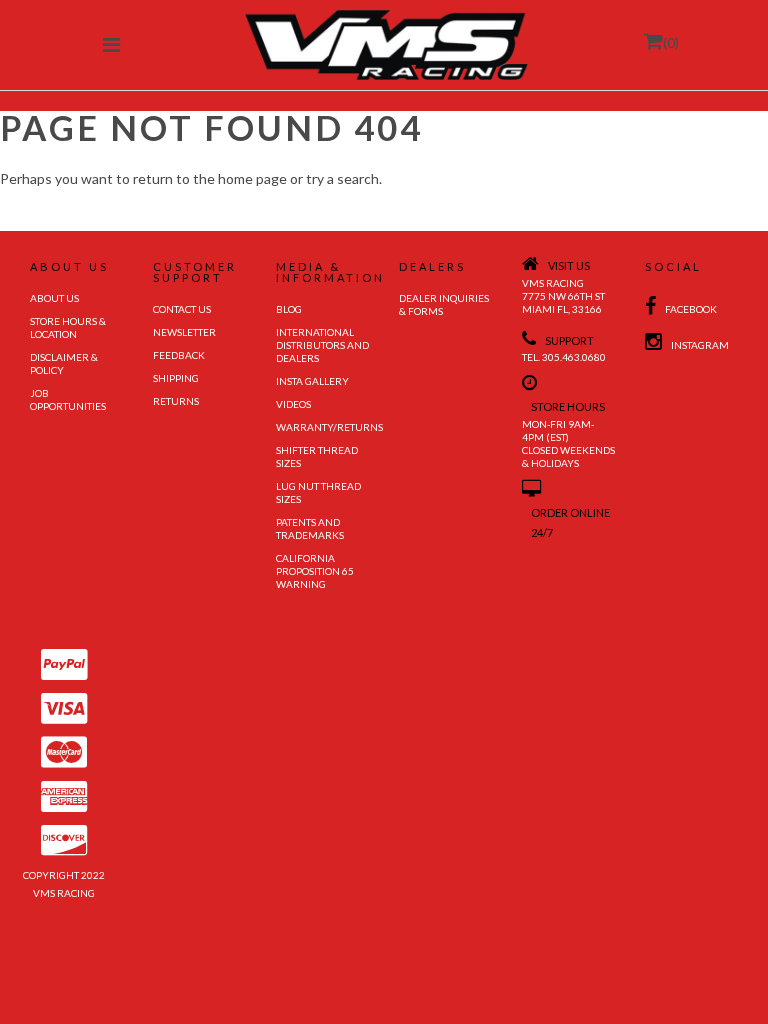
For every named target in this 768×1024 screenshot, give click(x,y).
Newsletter (184, 332)
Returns (176, 401)
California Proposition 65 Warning (315, 571)
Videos (293, 404)
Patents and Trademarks (310, 528)
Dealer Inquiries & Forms (444, 304)
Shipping (176, 378)
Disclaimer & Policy (64, 363)
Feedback (179, 355)
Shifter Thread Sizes (317, 456)
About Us (54, 298)
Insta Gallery (312, 381)
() (671, 42)
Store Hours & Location (68, 327)
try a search (342, 178)
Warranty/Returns (322, 427)
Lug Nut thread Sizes (318, 492)
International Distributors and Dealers (322, 345)
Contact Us (182, 309)
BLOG (289, 309)
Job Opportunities (68, 399)
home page (252, 178)
